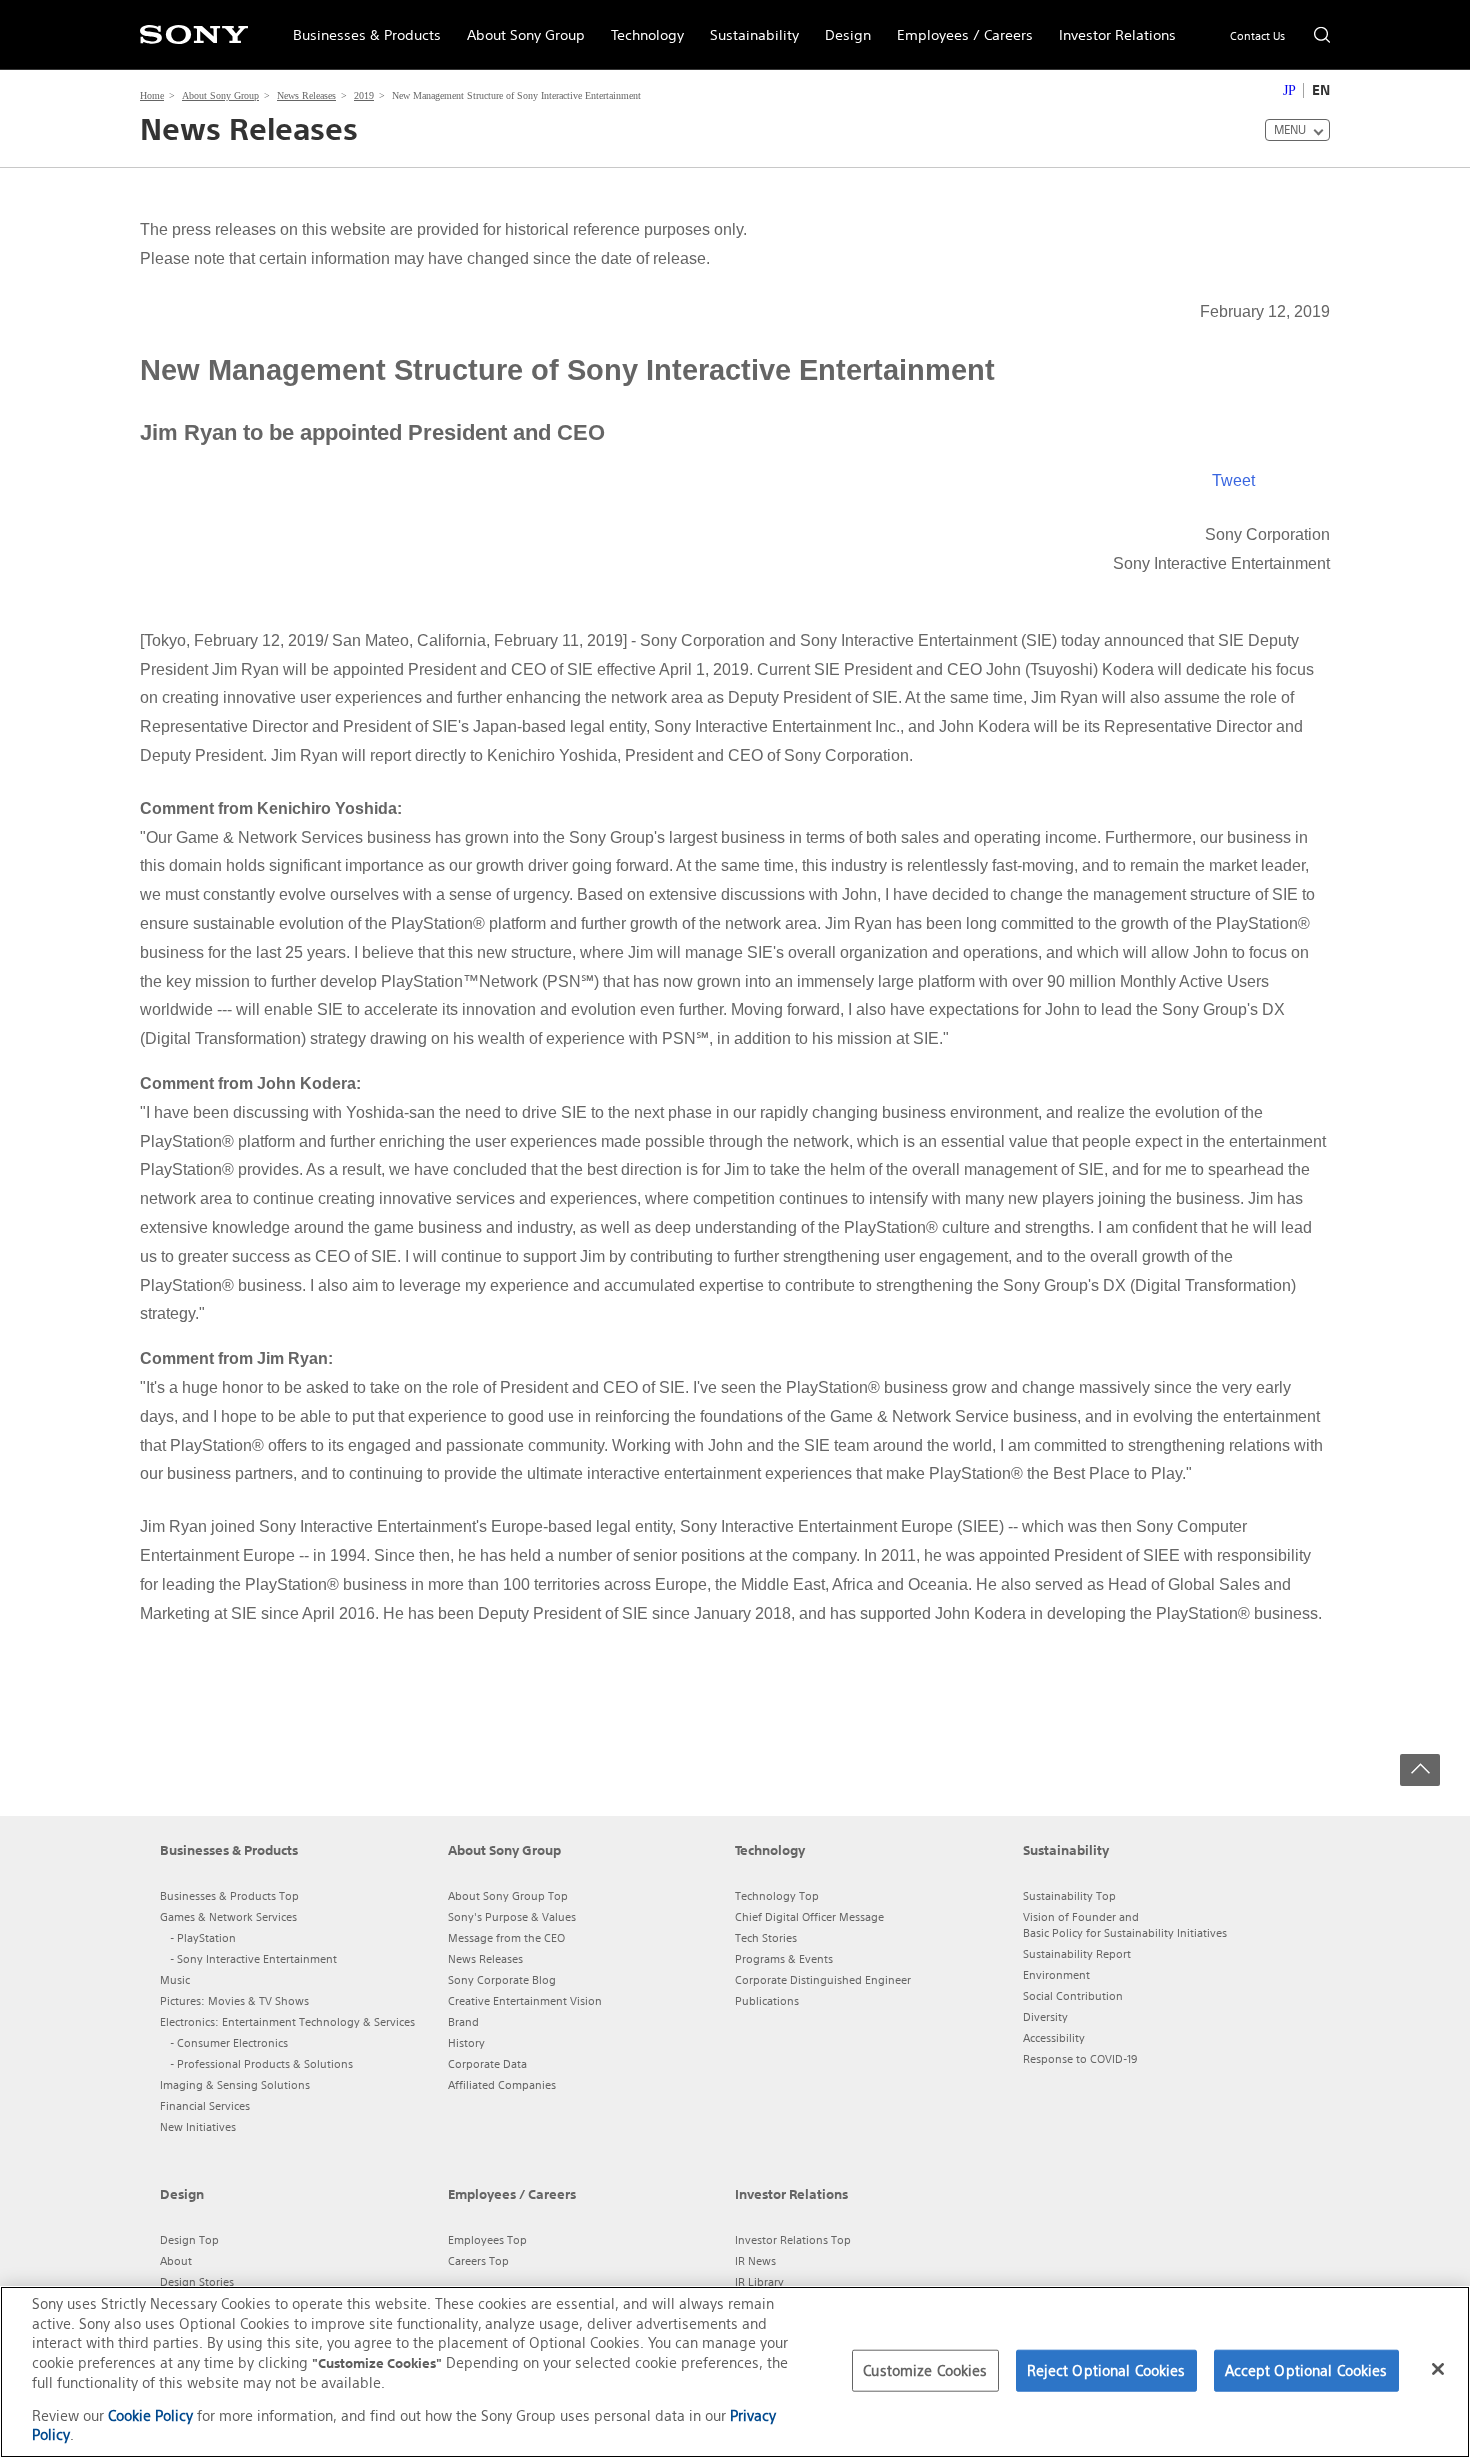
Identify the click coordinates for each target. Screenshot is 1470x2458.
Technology (641, 26)
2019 (364, 95)
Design (841, 26)
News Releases (306, 95)
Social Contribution (1073, 1996)
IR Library (759, 2282)
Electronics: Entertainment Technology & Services (287, 2022)
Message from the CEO (506, 1938)
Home (152, 95)
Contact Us (1257, 36)
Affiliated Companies (502, 2085)
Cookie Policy (150, 2415)
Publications (767, 2001)
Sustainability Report (1077, 1954)
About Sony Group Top (508, 1896)
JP (1289, 90)
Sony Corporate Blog (502, 1980)
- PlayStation (203, 1938)
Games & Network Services (228, 1917)
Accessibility (1054, 2038)
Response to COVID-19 (1080, 2059)
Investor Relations (1111, 26)
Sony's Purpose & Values (512, 1917)
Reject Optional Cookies (1106, 2370)
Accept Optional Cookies (1306, 2370)
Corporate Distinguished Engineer (823, 1980)
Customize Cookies (925, 2370)
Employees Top (487, 2240)
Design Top (189, 2240)
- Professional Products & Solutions (261, 2064)
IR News (755, 2261)
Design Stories (197, 2282)
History (466, 2043)
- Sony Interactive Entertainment (253, 1959)
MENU (1290, 129)
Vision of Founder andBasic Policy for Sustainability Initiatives (1125, 1925)
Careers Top (478, 2261)
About (176, 2261)
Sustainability (748, 26)
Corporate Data (487, 2064)
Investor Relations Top (793, 2240)
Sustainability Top (1069, 1896)
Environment (1056, 1975)
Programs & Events (784, 1959)
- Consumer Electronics (229, 2043)
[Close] (1438, 2369)
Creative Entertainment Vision (525, 2001)
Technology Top (777, 1896)
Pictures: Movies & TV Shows (234, 2001)
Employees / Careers (958, 26)
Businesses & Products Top (229, 1896)
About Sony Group (519, 26)
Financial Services (205, 2106)
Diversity (1045, 2017)
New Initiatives (198, 2127)
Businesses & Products (360, 26)
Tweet (1233, 480)
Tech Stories (766, 1938)
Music (175, 1980)
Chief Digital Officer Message (809, 1917)
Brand (463, 2022)
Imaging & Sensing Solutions (235, 2085)
